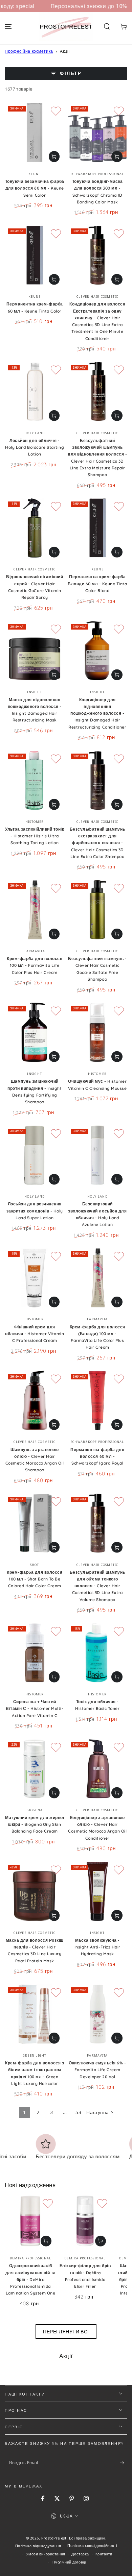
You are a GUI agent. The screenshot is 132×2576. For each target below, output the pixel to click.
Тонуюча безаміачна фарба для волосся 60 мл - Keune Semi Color (35, 188)
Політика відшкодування (38, 2546)
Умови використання (46, 2554)
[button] (107, 27)
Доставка (80, 2554)
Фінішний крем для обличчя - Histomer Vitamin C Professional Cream (35, 1334)
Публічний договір (69, 2562)
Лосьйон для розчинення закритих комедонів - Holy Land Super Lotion (35, 1211)
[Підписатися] (124, 2463)
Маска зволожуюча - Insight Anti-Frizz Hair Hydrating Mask (97, 1947)
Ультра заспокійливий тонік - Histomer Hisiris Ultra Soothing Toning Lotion (35, 836)
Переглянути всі (66, 2332)
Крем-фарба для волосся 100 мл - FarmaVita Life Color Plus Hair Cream (35, 965)
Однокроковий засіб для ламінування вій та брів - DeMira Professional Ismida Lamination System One (31, 2279)
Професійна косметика (29, 51)
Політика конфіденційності (92, 2545)
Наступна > (100, 2112)
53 (78, 2112)
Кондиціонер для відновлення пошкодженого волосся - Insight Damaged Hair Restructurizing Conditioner (97, 713)
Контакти (104, 2554)
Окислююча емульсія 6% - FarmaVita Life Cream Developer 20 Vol (97, 2070)
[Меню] (8, 27)
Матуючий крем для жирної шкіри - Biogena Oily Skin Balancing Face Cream (35, 1824)
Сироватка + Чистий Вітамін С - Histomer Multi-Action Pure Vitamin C (35, 1709)
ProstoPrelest (54, 2538)
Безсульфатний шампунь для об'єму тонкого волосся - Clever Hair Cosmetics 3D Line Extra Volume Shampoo (97, 1586)
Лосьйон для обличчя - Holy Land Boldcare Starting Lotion (35, 447)
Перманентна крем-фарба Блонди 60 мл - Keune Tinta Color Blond (97, 584)
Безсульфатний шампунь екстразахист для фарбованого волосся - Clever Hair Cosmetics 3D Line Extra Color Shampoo (97, 843)
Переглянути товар (54, 156)
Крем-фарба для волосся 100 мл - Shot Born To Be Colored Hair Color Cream (35, 1579)
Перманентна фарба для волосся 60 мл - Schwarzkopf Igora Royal (97, 1456)
